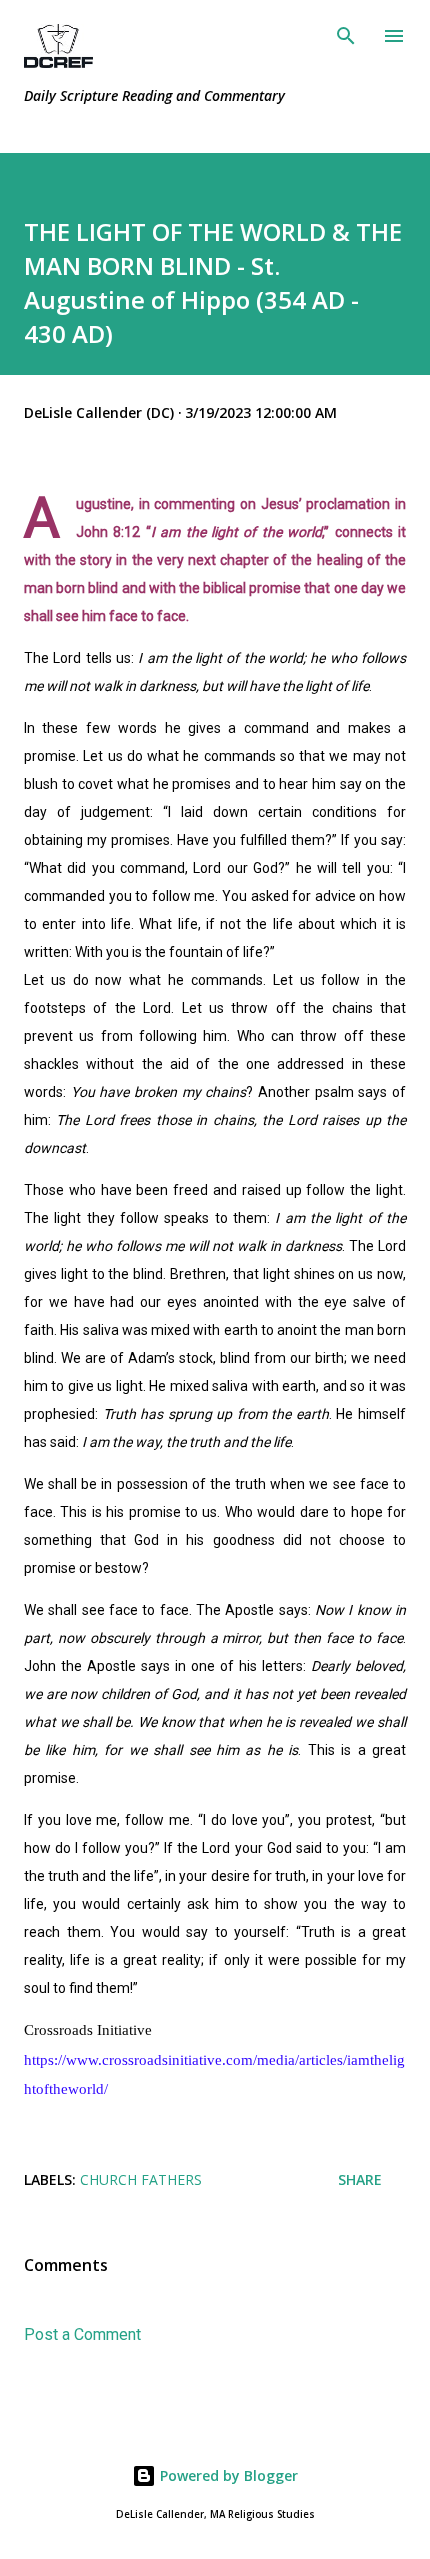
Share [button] (360, 2179)
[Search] (346, 36)
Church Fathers (141, 2179)
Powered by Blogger (227, 2475)
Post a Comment (82, 2334)
